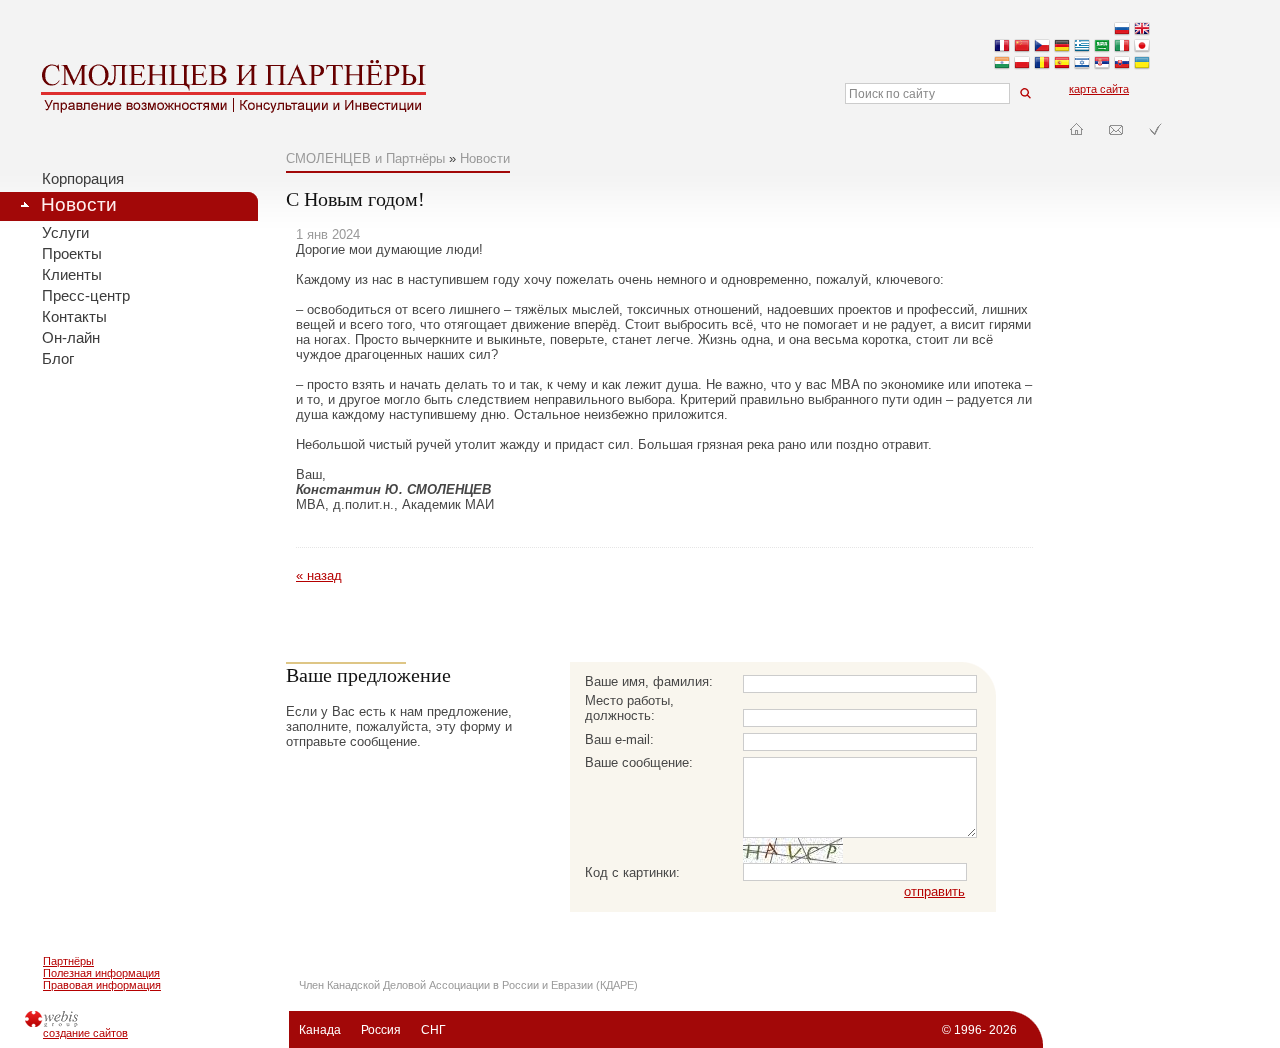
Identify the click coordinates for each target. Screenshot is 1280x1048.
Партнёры (68, 961)
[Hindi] (1002, 64)
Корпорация (83, 179)
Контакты (74, 317)
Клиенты (72, 275)
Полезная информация (101, 973)
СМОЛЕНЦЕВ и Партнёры (365, 158)
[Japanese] (1142, 47)
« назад (319, 575)
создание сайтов (85, 1033)
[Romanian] (1042, 64)
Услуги (65, 233)
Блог (58, 359)
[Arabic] (1102, 47)
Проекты (72, 254)
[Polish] (1022, 64)
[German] (1062, 47)
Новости (79, 204)
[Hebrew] (1082, 64)
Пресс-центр (86, 296)
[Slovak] (1122, 64)
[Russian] (1122, 30)
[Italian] (1122, 47)
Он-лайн (71, 338)
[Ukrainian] (1142, 64)
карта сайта (1099, 89)
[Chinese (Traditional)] (1022, 47)
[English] (1142, 30)
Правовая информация (102, 985)
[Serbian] (1102, 64)
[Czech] (1042, 47)
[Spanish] (1062, 64)
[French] (1002, 47)
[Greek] (1082, 47)
